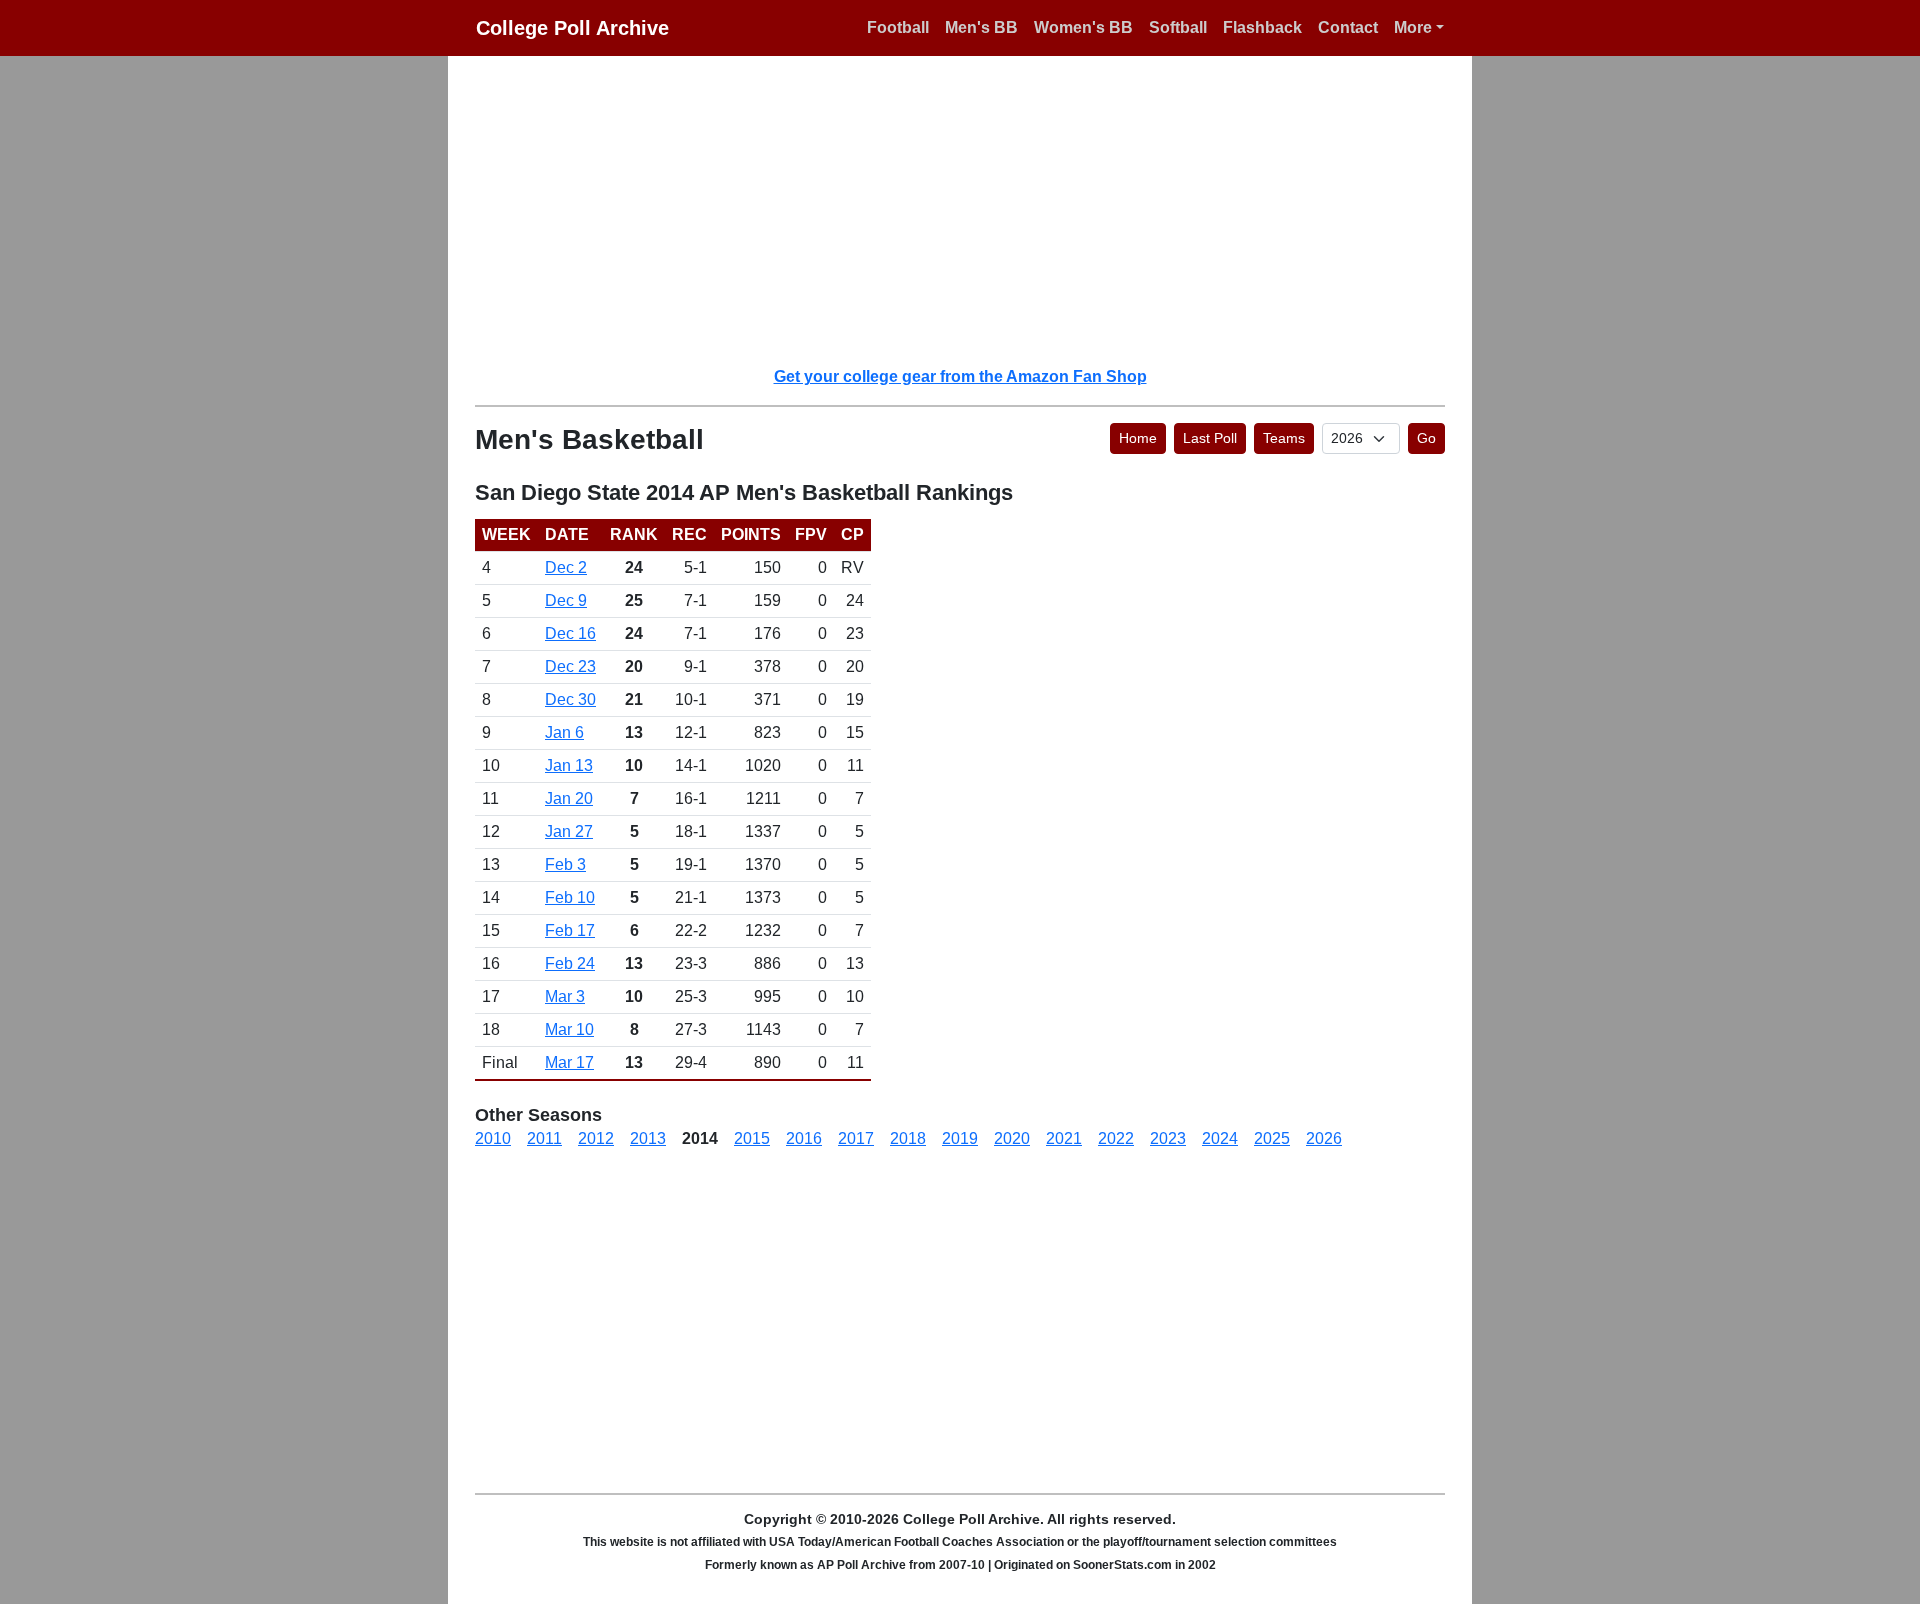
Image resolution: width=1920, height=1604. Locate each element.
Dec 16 (570, 633)
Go (1426, 438)
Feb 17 (570, 930)
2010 (493, 1138)
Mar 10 (569, 1029)
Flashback (1262, 27)
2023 (1168, 1138)
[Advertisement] (972, 210)
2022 (1116, 1138)
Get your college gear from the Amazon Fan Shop (960, 376)
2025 (1272, 1138)
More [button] (1413, 27)
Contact (1348, 27)
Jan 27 (569, 831)
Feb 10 (570, 897)
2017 (856, 1138)
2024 (1220, 1138)
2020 (1012, 1138)
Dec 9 (566, 600)
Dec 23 (570, 666)
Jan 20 (569, 798)
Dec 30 (570, 699)
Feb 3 (565, 864)
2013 (648, 1138)
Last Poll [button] (1210, 438)
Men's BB (981, 27)
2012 (596, 1138)
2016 (804, 1138)
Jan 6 (564, 732)
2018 (908, 1138)
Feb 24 (570, 963)
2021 (1064, 1138)
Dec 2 (566, 567)
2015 (752, 1138)
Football (898, 27)
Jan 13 (569, 765)
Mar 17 (569, 1062)
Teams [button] (1284, 438)
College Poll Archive (572, 28)
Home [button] (1138, 438)
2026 (1324, 1138)
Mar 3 (565, 996)
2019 (960, 1138)
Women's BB (1083, 27)
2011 (544, 1138)
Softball (1178, 27)
